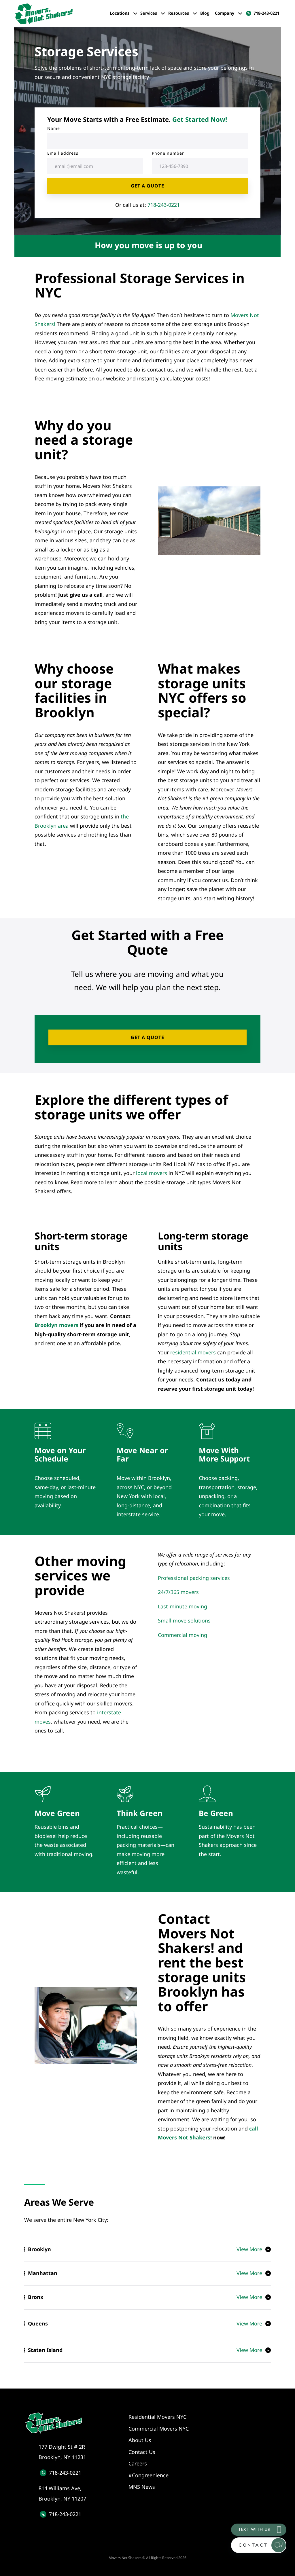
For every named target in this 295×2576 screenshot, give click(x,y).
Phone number (168, 153)
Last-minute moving (183, 1606)
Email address (63, 153)
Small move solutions (184, 1620)
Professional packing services (194, 1578)
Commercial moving (183, 1635)
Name (54, 128)
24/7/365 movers (178, 1592)
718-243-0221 (164, 205)
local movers (152, 1173)
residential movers (193, 1352)
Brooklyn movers (56, 1325)
